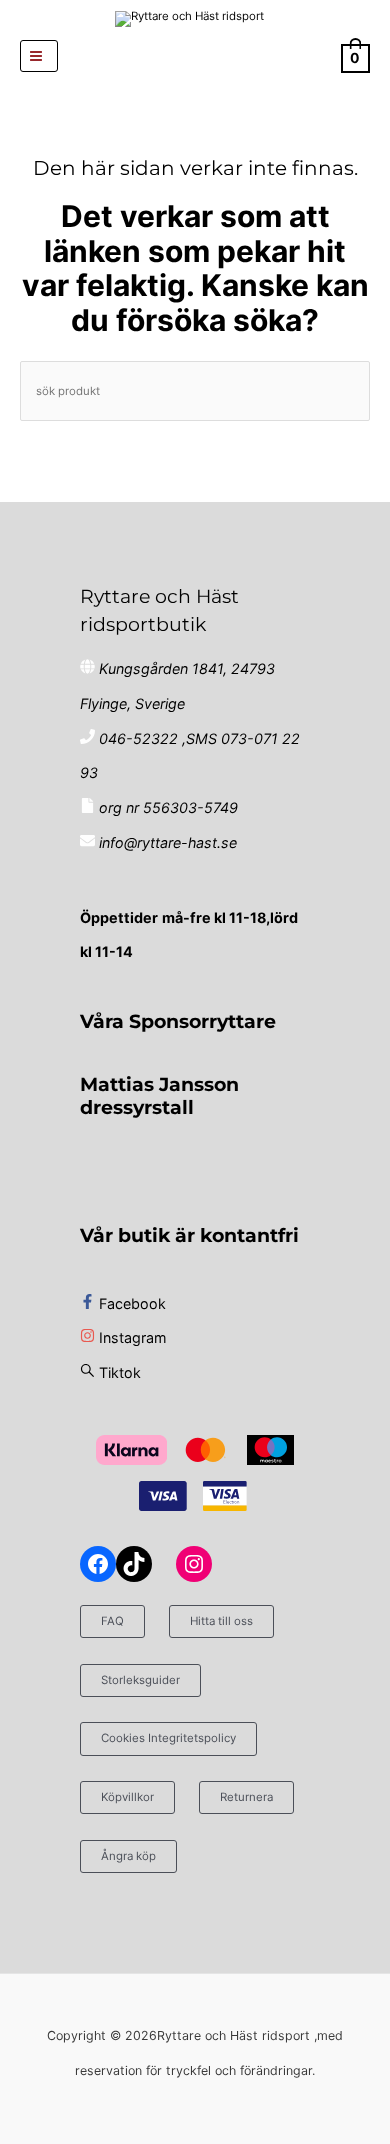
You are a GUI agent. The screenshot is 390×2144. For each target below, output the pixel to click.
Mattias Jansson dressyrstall (159, 1095)
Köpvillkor (127, 1797)
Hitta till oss (221, 1621)
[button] (195, 56)
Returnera (246, 1797)
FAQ (112, 1621)
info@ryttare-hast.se (168, 842)
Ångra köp (128, 1856)
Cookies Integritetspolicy (168, 1738)
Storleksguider (140, 1680)
